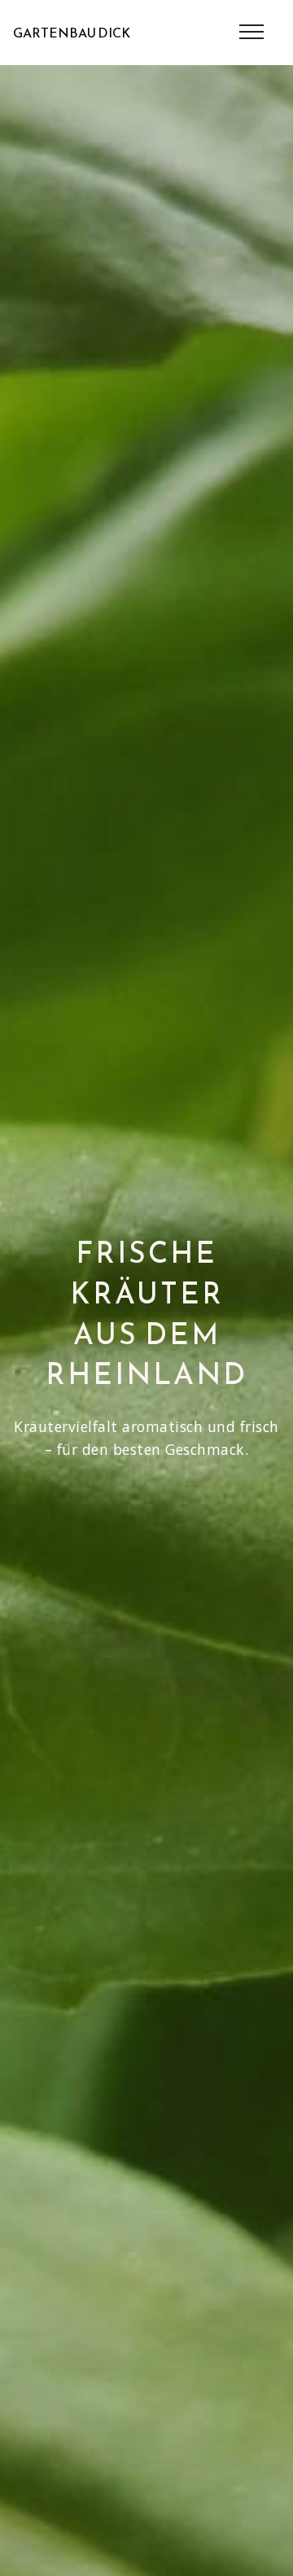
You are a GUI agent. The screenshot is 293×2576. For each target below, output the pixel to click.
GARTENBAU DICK (72, 33)
